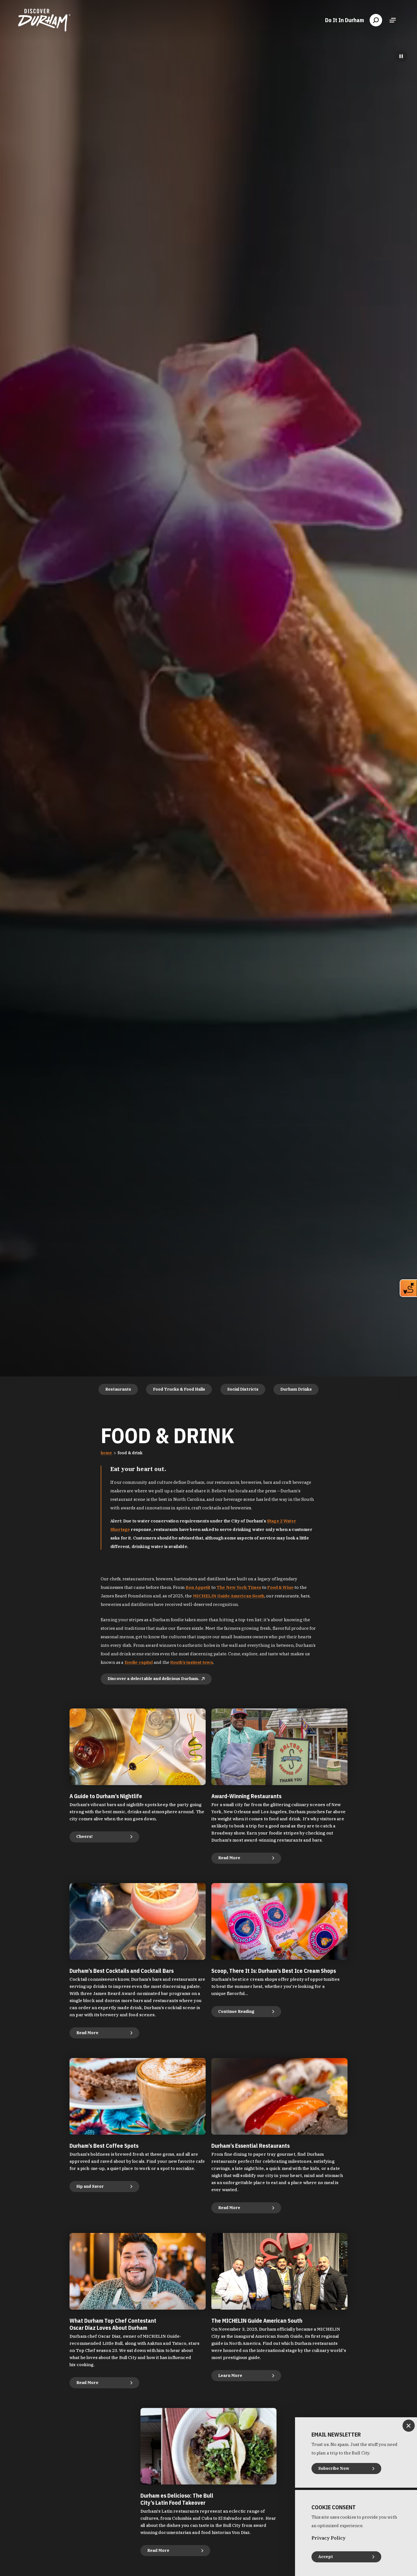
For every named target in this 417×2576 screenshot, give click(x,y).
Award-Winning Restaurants (246, 1796)
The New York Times (239, 1587)
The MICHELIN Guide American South (257, 2321)
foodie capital (139, 1662)
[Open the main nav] (393, 20)
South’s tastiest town (192, 1662)
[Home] (44, 20)
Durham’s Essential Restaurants (250, 2146)
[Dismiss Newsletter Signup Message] (409, 2426)
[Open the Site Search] (376, 20)
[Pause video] (401, 56)
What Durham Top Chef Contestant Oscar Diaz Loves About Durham (113, 2324)
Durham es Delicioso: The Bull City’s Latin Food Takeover (177, 2499)
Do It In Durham (345, 20)
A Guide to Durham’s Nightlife (106, 1796)
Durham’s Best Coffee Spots (104, 2146)
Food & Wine (280, 1587)
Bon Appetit (198, 1587)
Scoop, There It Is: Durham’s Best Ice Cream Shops (274, 1971)
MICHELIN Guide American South (229, 1596)
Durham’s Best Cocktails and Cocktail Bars (122, 1971)
